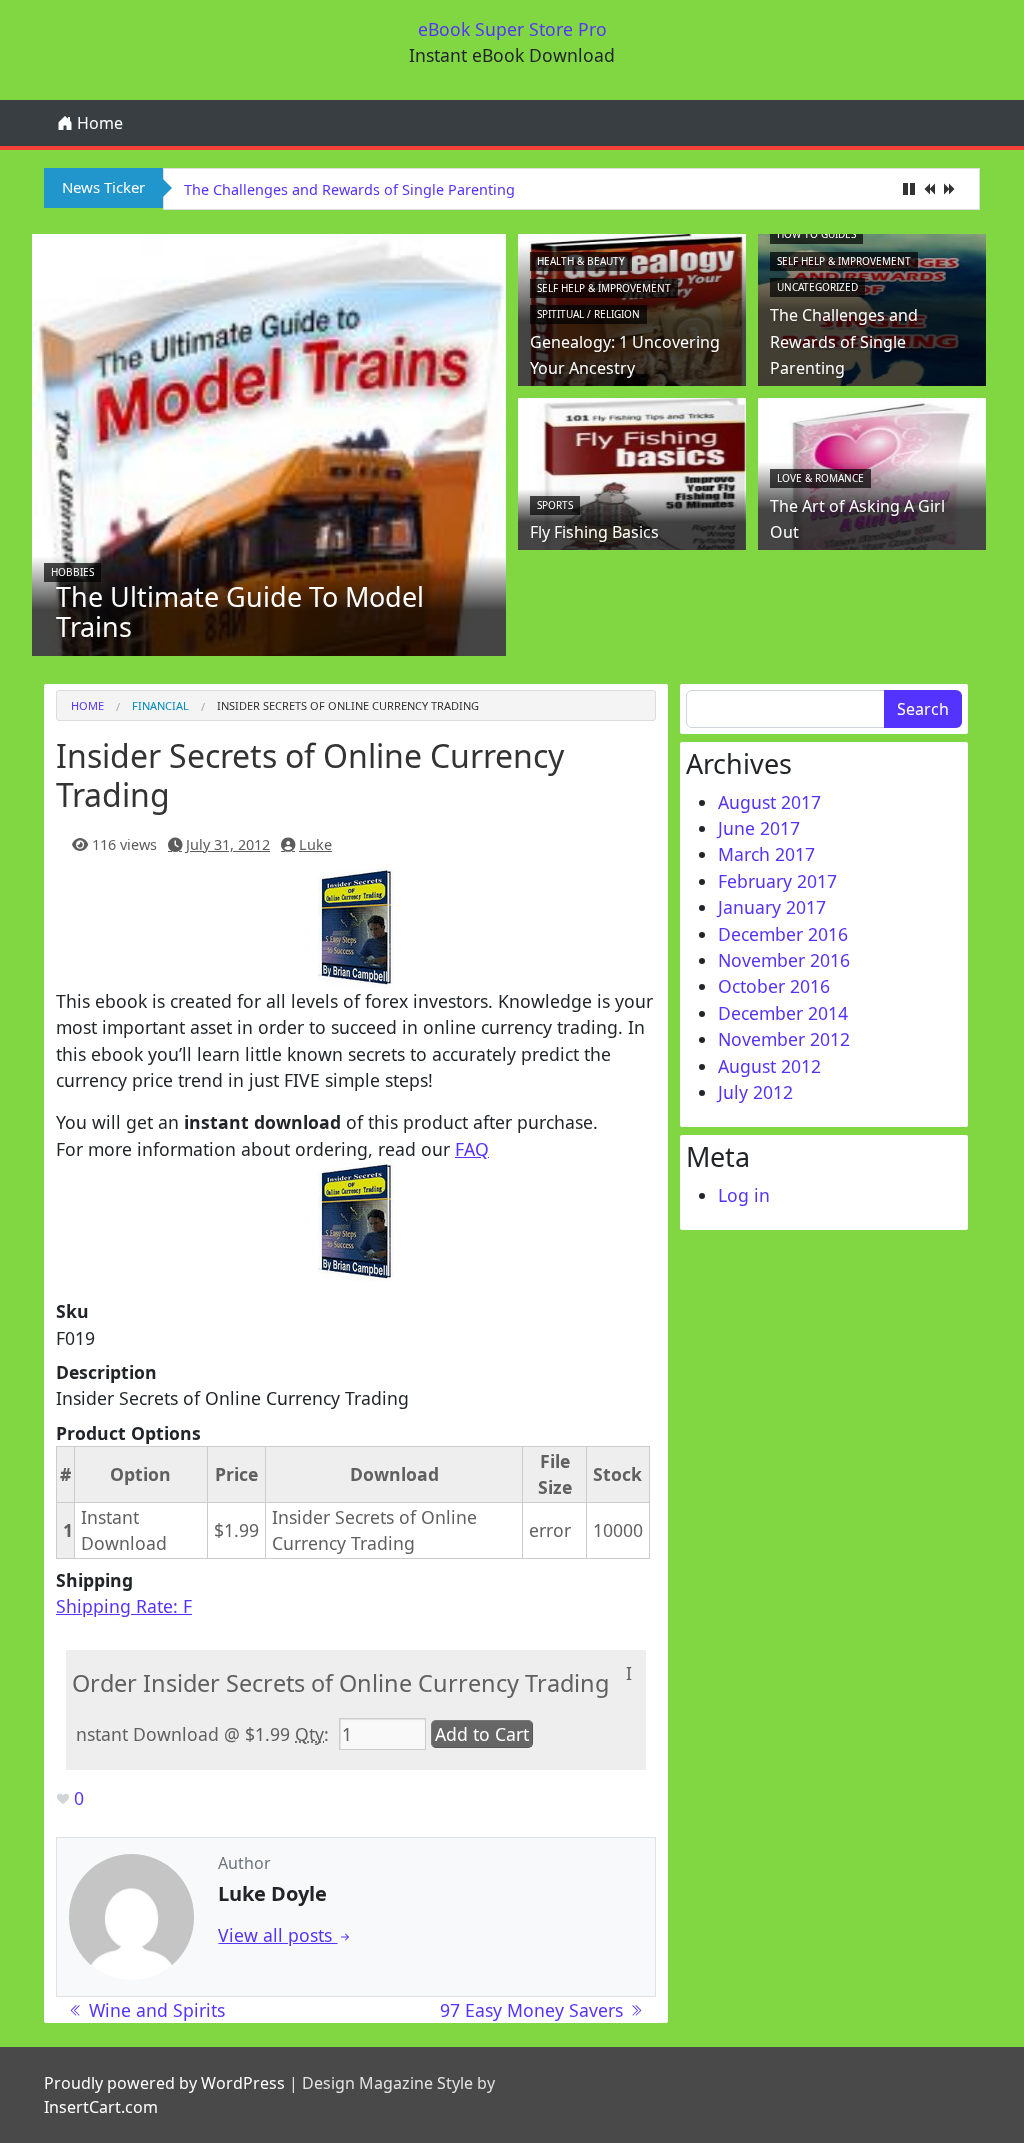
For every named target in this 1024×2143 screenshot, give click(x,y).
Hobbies (72, 572)
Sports (555, 505)
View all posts (277, 1935)
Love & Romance (820, 478)
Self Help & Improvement (604, 288)
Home (98, 123)
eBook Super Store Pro (512, 29)
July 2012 (755, 1092)
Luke (315, 844)
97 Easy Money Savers (534, 2010)
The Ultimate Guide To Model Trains (240, 611)
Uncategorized (817, 287)
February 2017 (777, 881)
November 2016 (784, 960)
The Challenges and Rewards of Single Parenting (349, 189)
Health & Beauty (581, 261)
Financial (160, 705)
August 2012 (769, 1066)
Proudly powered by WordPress (164, 2083)
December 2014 (783, 1013)
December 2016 (783, 934)
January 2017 (772, 907)
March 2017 (766, 854)
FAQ (472, 1149)
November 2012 (784, 1039)
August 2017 (769, 802)
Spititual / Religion (588, 314)
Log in (744, 1195)
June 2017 (759, 828)
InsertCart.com (101, 2107)
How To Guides (816, 234)
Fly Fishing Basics (594, 532)
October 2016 (774, 986)
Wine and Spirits (154, 2010)
